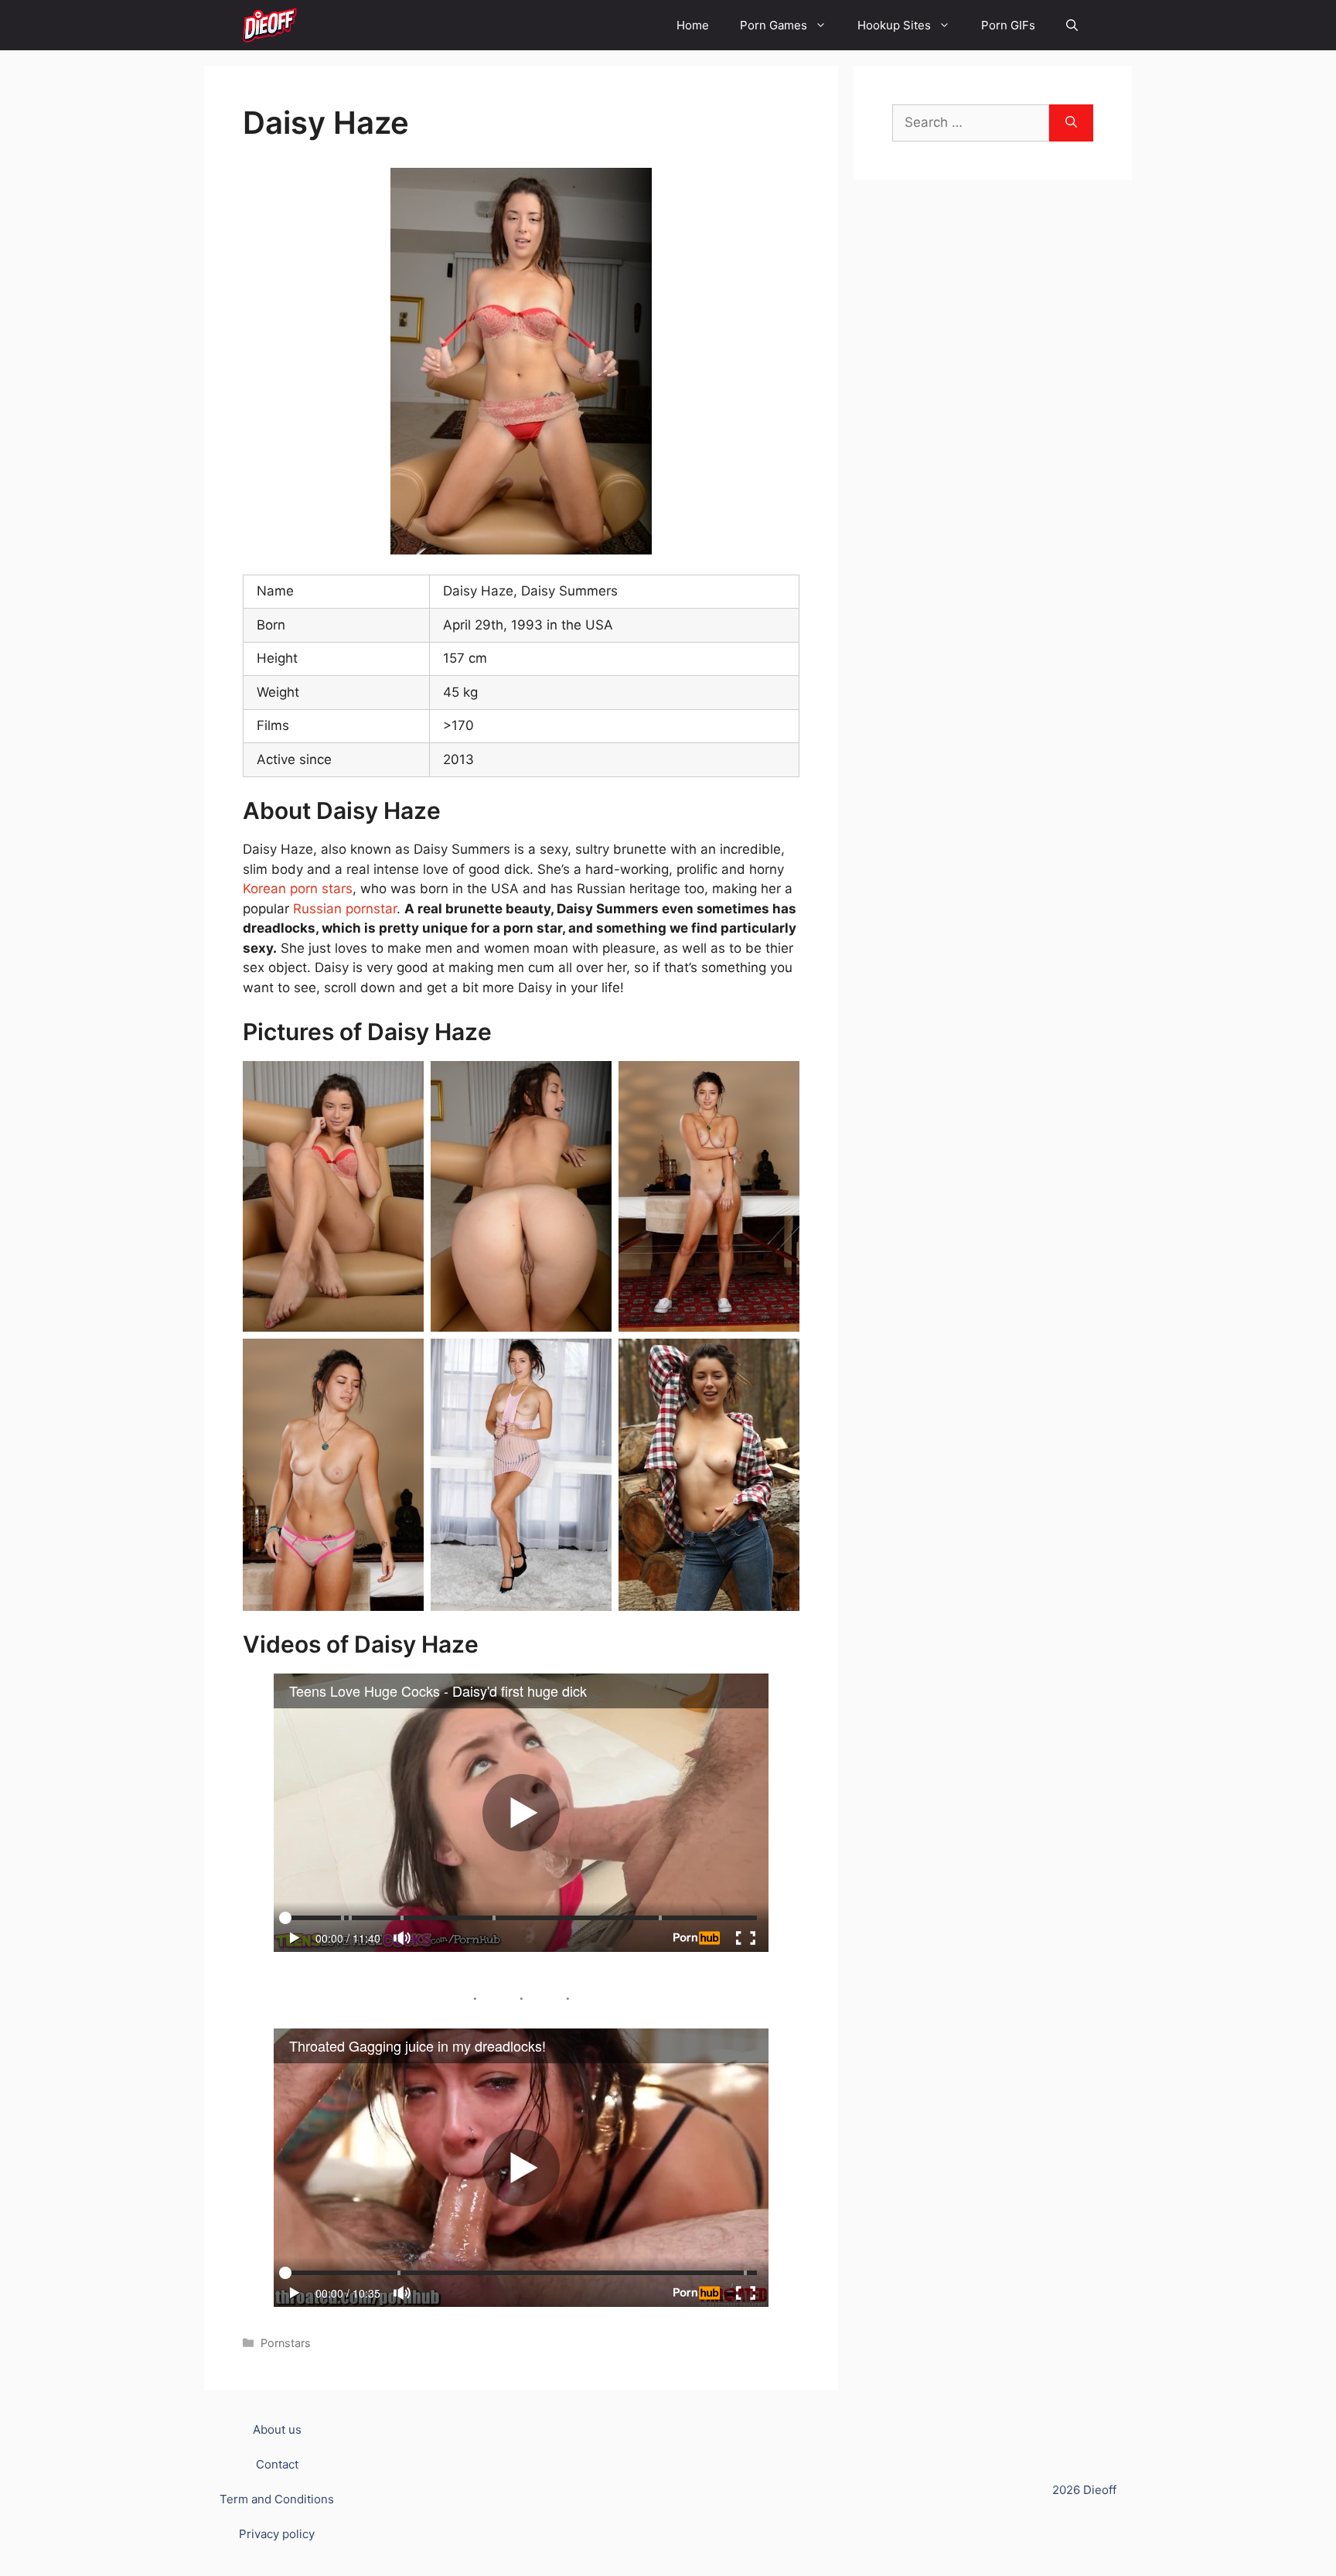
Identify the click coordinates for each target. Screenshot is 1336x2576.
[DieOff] (270, 25)
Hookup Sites (894, 25)
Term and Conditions (277, 2499)
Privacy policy (277, 2534)
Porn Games (774, 25)
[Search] (1071, 123)
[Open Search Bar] (1072, 25)
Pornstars (286, 2343)
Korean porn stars (298, 889)
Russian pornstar (345, 909)
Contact (277, 2464)
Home (693, 25)
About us (277, 2429)
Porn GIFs (1008, 25)
